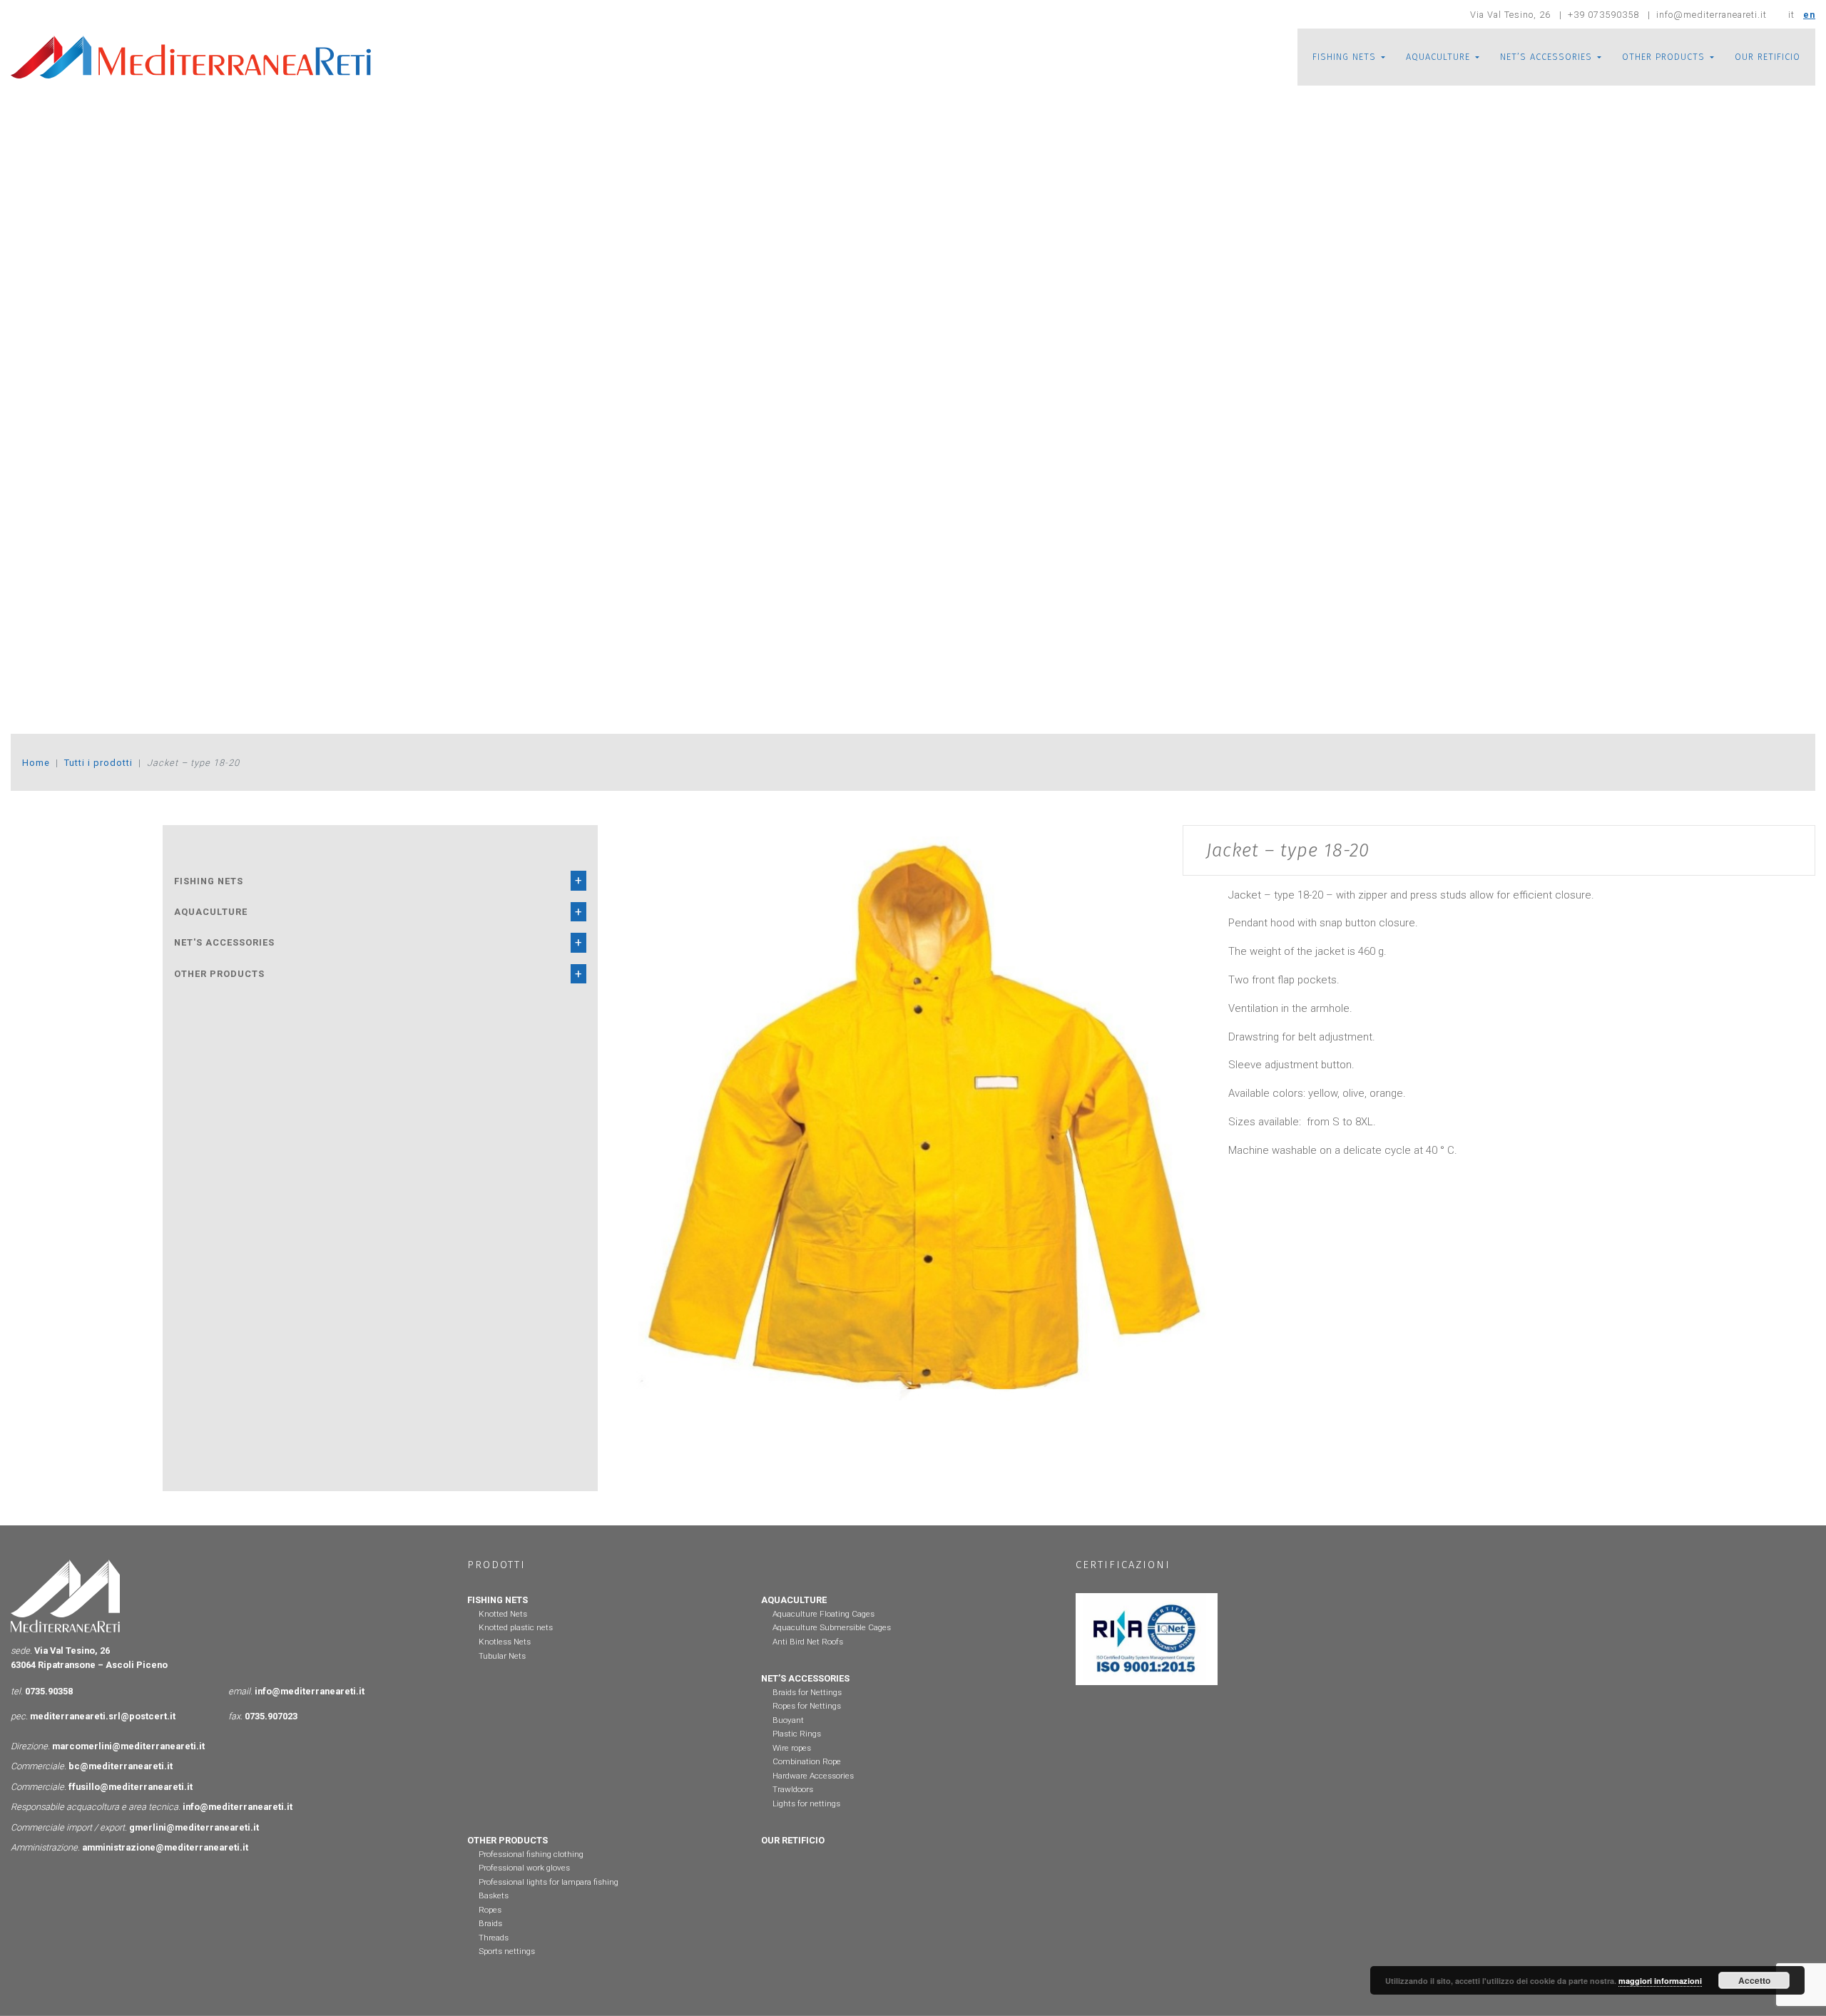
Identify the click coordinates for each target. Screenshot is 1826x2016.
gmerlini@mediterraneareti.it (194, 1827)
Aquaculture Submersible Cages (832, 1627)
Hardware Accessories (813, 1776)
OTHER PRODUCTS (1663, 57)
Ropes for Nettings (807, 1706)
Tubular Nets (502, 1656)
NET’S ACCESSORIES (1546, 57)
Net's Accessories (224, 942)
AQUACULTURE (1438, 57)
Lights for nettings (806, 1803)
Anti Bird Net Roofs (808, 1642)
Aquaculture (211, 912)
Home (36, 763)
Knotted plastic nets (516, 1627)
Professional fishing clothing (531, 1854)
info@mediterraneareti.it (310, 1691)
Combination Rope (807, 1761)
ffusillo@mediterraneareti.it (131, 1787)
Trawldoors (793, 1789)
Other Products (219, 974)
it (1791, 15)
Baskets (494, 1895)
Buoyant (788, 1720)
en (1809, 15)
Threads (494, 1938)
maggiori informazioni (1660, 1981)
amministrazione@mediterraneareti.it (165, 1847)
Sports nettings (507, 1951)
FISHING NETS (1344, 57)
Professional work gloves (524, 1868)
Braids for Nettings (807, 1692)
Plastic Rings (797, 1734)
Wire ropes (792, 1748)
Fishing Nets (209, 881)
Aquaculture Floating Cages (823, 1614)
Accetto (1754, 1980)
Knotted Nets (503, 1614)
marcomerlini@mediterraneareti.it (128, 1746)
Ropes (490, 1910)
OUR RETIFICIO (1768, 57)
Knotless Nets (505, 1642)
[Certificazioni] (1146, 1638)
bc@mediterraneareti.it (121, 1766)
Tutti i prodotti (98, 763)
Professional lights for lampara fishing (549, 1882)
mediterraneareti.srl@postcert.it (103, 1716)
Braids (490, 1923)
